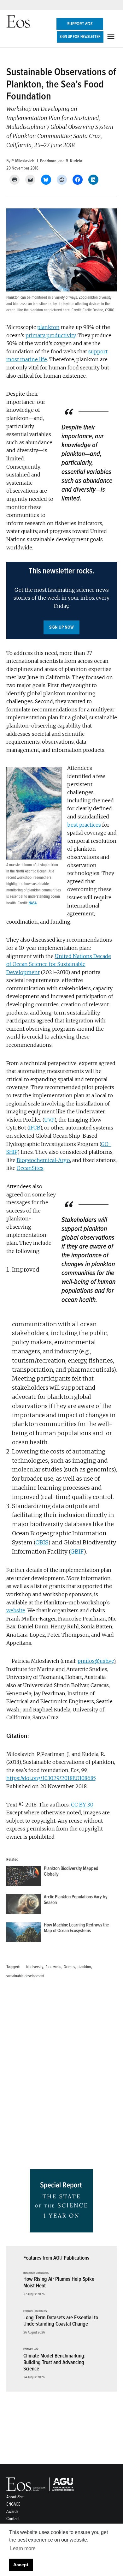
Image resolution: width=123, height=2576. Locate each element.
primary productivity (50, 335)
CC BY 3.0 (82, 1805)
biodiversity (35, 1967)
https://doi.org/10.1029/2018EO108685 (51, 1778)
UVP (49, 1120)
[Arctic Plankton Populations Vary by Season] (23, 1905)
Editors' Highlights (35, 2311)
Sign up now (61, 627)
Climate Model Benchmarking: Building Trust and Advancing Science (54, 2362)
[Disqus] (62, 2076)
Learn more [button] (23, 2548)
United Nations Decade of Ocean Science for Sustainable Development (59, 964)
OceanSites (30, 1168)
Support (80, 24)
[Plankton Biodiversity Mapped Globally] (23, 1877)
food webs (53, 1967)
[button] (62, 600)
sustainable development (25, 1976)
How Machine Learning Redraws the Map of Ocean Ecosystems (76, 1928)
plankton (48, 327)
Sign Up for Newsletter (80, 37)
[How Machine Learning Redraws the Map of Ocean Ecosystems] (23, 1934)
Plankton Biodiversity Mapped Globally (71, 1871)
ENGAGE (13, 2504)
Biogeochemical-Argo (43, 1160)
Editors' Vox (31, 2350)
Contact (13, 2519)
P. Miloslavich (23, 161)
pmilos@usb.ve (96, 1661)
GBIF (77, 1552)
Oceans (69, 1967)
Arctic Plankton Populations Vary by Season (76, 1900)
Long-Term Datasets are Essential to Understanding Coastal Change (61, 2321)
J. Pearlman (46, 161)
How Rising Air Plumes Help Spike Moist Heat (59, 2282)
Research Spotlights (36, 2273)
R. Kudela (74, 161)
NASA (33, 903)
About (15, 2497)
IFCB (35, 1128)
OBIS (42, 1542)
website (16, 1610)
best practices (84, 825)
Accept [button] (21, 2565)
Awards (12, 2511)
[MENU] (112, 37)
